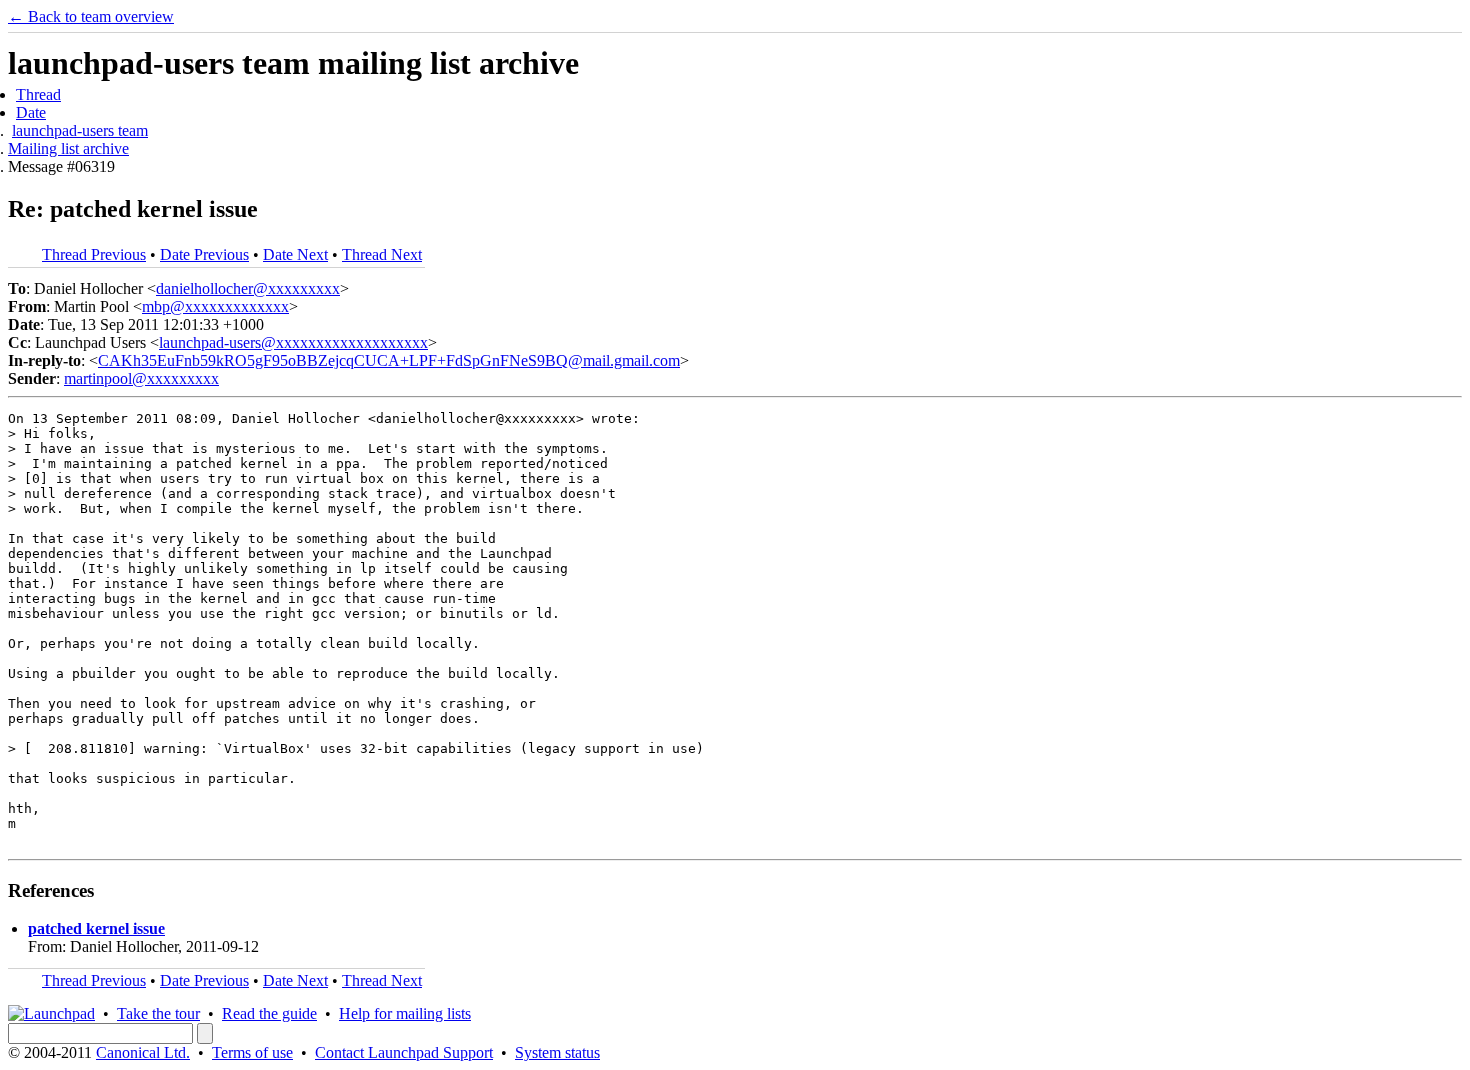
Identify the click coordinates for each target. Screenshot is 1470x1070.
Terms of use (252, 1052)
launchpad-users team (80, 130)
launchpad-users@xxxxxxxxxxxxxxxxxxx (293, 342)
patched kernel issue (96, 928)
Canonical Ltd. (143, 1052)
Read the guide (269, 1013)
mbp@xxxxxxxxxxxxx (215, 306)
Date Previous (204, 254)
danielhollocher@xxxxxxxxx (248, 288)
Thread (38, 94)
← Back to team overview (91, 16)
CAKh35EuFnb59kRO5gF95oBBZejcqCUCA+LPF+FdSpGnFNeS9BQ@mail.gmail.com (389, 360)
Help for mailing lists (405, 1013)
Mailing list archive (68, 148)
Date (31, 112)
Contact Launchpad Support (404, 1052)
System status (557, 1052)
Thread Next (382, 254)
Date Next (295, 254)
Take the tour (158, 1013)
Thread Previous (94, 254)
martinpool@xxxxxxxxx (141, 378)
